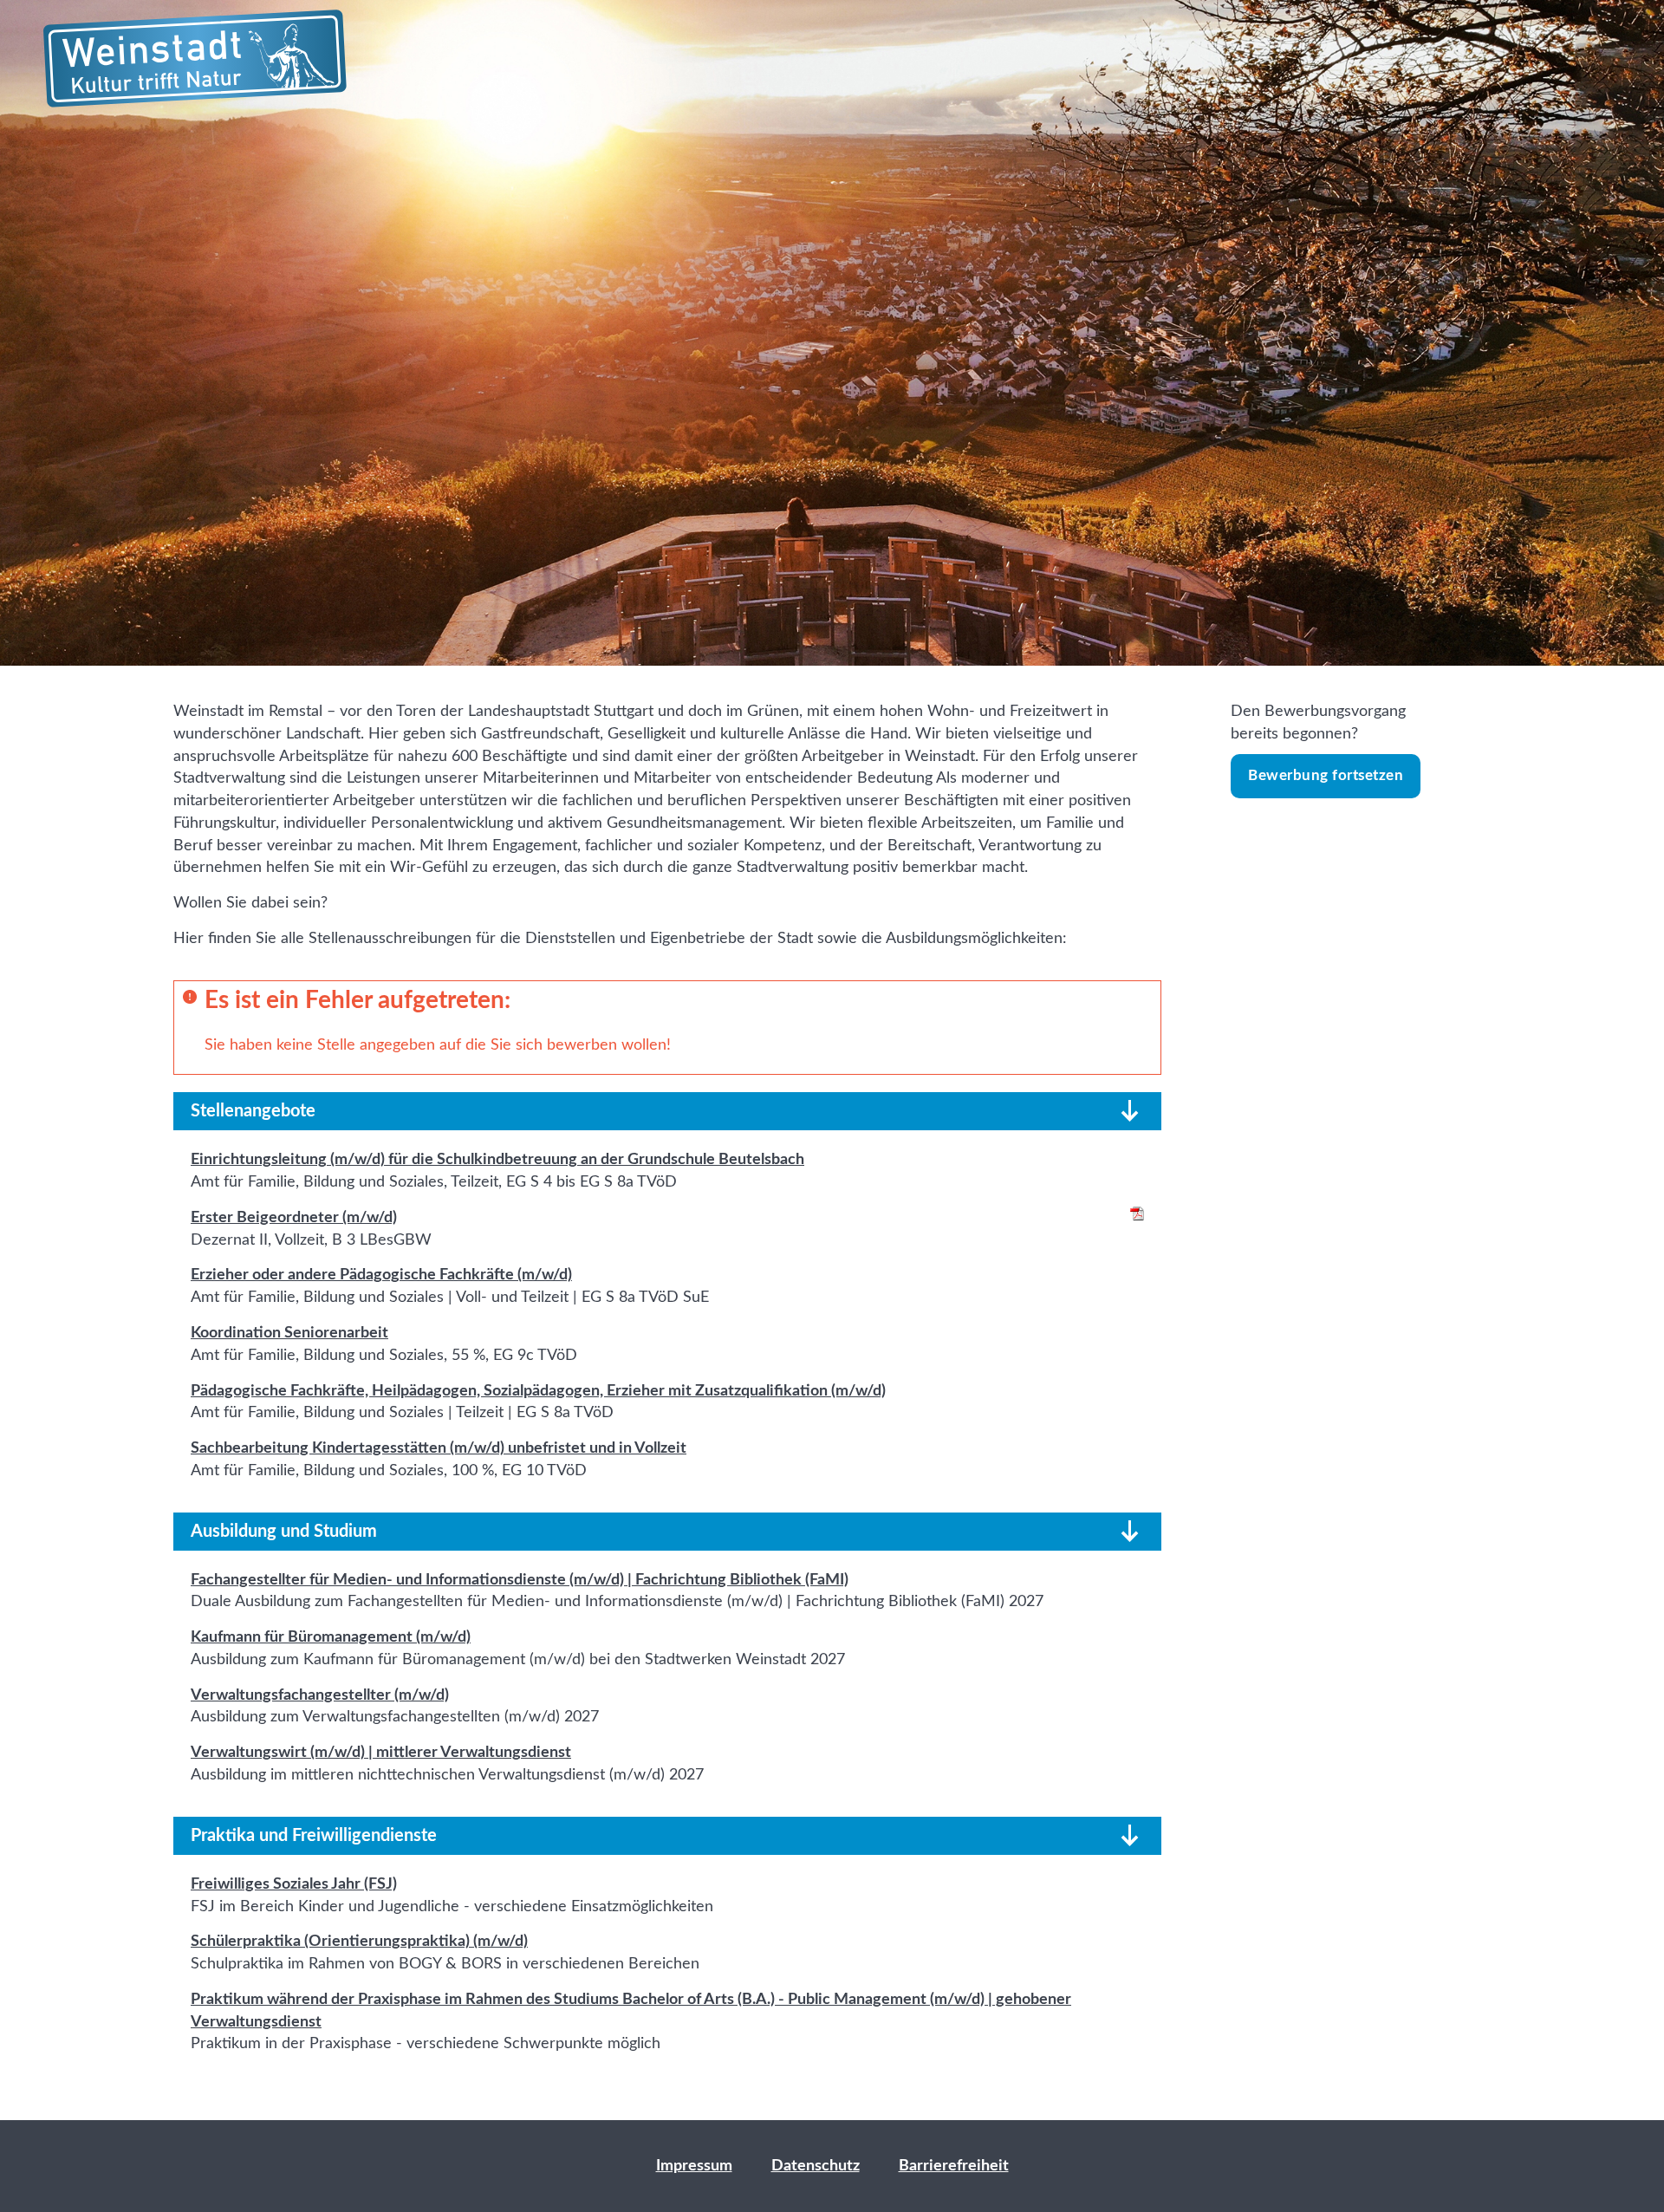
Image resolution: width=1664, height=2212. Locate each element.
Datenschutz (816, 2166)
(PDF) (1137, 1214)
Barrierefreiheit (954, 2166)
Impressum (694, 2166)
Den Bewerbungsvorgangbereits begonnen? (1318, 743)
